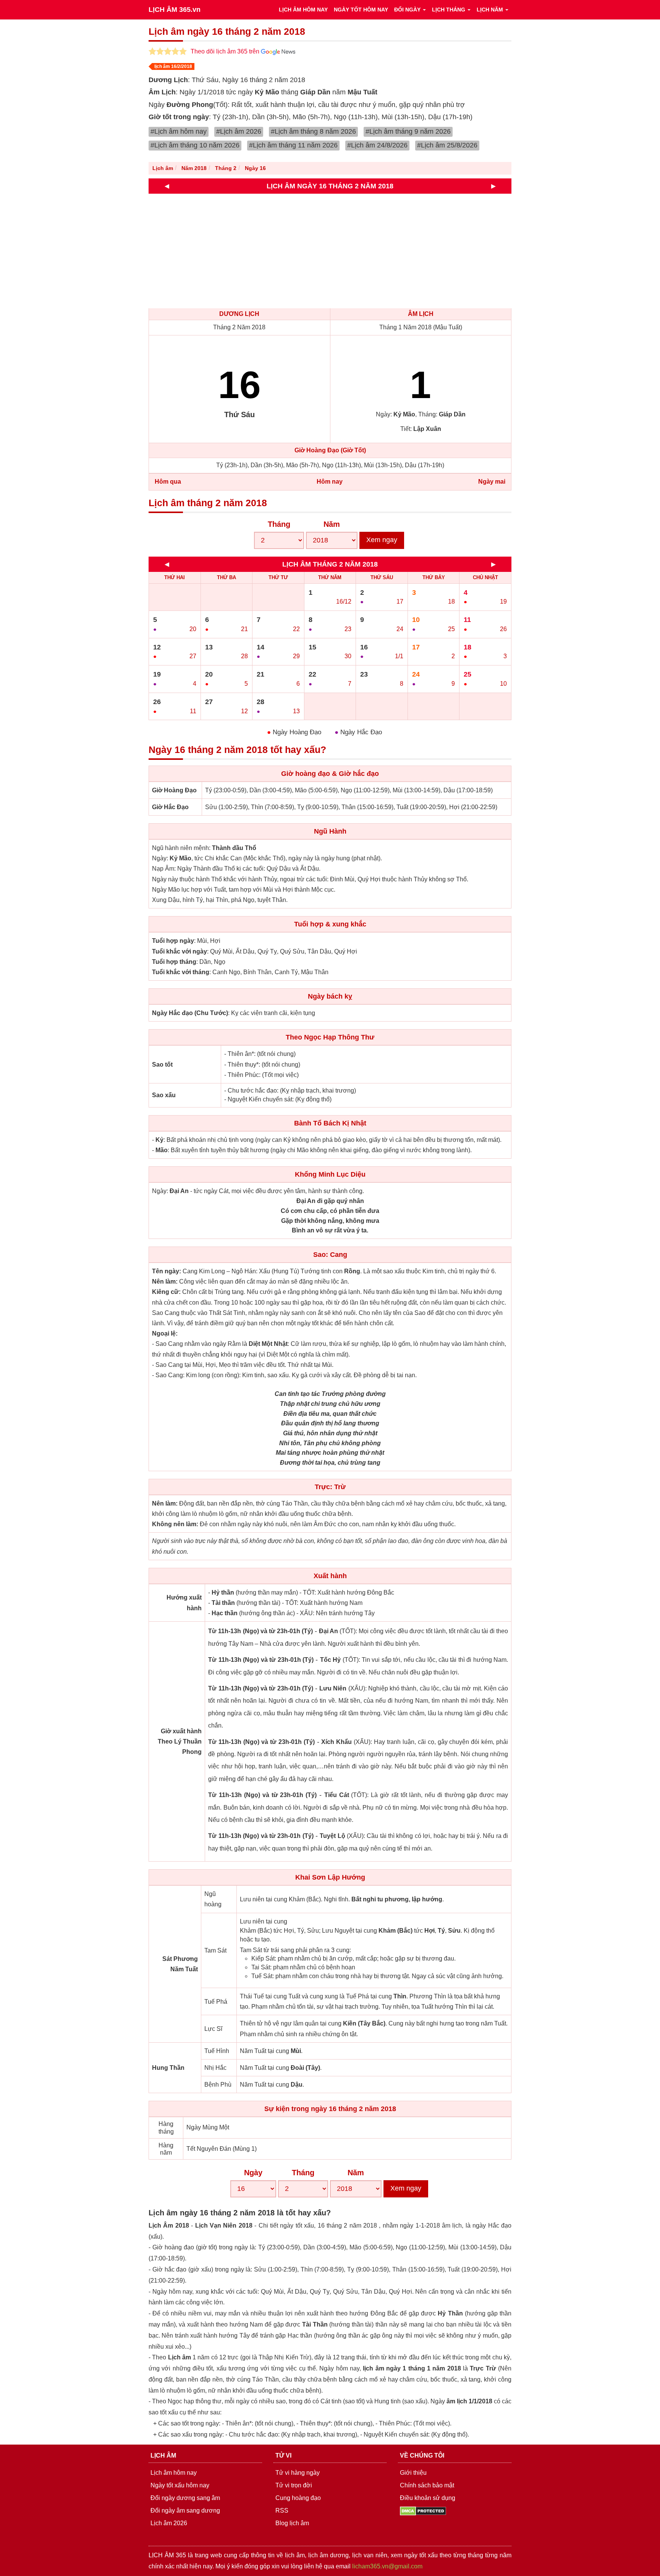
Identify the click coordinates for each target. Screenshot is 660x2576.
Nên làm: (165, 1282)
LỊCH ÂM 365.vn (175, 10)
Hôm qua (168, 482)
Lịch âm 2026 (169, 2523)
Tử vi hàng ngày (298, 2473)
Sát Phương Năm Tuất (180, 1964)
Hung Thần (168, 2068)
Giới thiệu (413, 2473)
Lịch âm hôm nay (174, 2473)
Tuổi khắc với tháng (181, 972)
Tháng (279, 524)
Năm (332, 524)
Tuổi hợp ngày (173, 941)
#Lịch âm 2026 (239, 131)
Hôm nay (330, 482)
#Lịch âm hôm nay (179, 131)
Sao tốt (162, 1065)
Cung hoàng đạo (298, 2498)
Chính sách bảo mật (427, 2485)
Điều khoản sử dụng (428, 2498)
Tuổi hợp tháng (174, 962)
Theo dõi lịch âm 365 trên (226, 51)
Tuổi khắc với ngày (180, 951)
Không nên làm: (175, 1524)
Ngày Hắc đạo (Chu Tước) (190, 1013)
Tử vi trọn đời (294, 2485)
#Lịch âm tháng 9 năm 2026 (408, 131)
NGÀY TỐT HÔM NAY (361, 10)
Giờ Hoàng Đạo (174, 790)
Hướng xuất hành (184, 1603)
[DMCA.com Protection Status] (423, 2510)
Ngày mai (492, 482)
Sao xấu (164, 1095)
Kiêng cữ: (166, 1292)
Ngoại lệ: (165, 1333)
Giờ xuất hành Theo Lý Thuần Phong (180, 1741)
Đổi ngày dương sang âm (185, 2498)
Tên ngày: (167, 1271)
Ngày (253, 2173)
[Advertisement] (378, 251)
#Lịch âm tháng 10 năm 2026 (195, 145)
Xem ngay (382, 540)
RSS (282, 2510)
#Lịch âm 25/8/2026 (447, 145)
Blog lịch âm (292, 2523)
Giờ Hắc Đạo (170, 807)
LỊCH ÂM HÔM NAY (303, 10)
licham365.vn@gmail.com (387, 2566)
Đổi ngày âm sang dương (185, 2510)
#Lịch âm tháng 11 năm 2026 (293, 145)
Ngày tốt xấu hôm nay (180, 2485)
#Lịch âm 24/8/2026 (377, 145)
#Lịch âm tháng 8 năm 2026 (313, 131)
